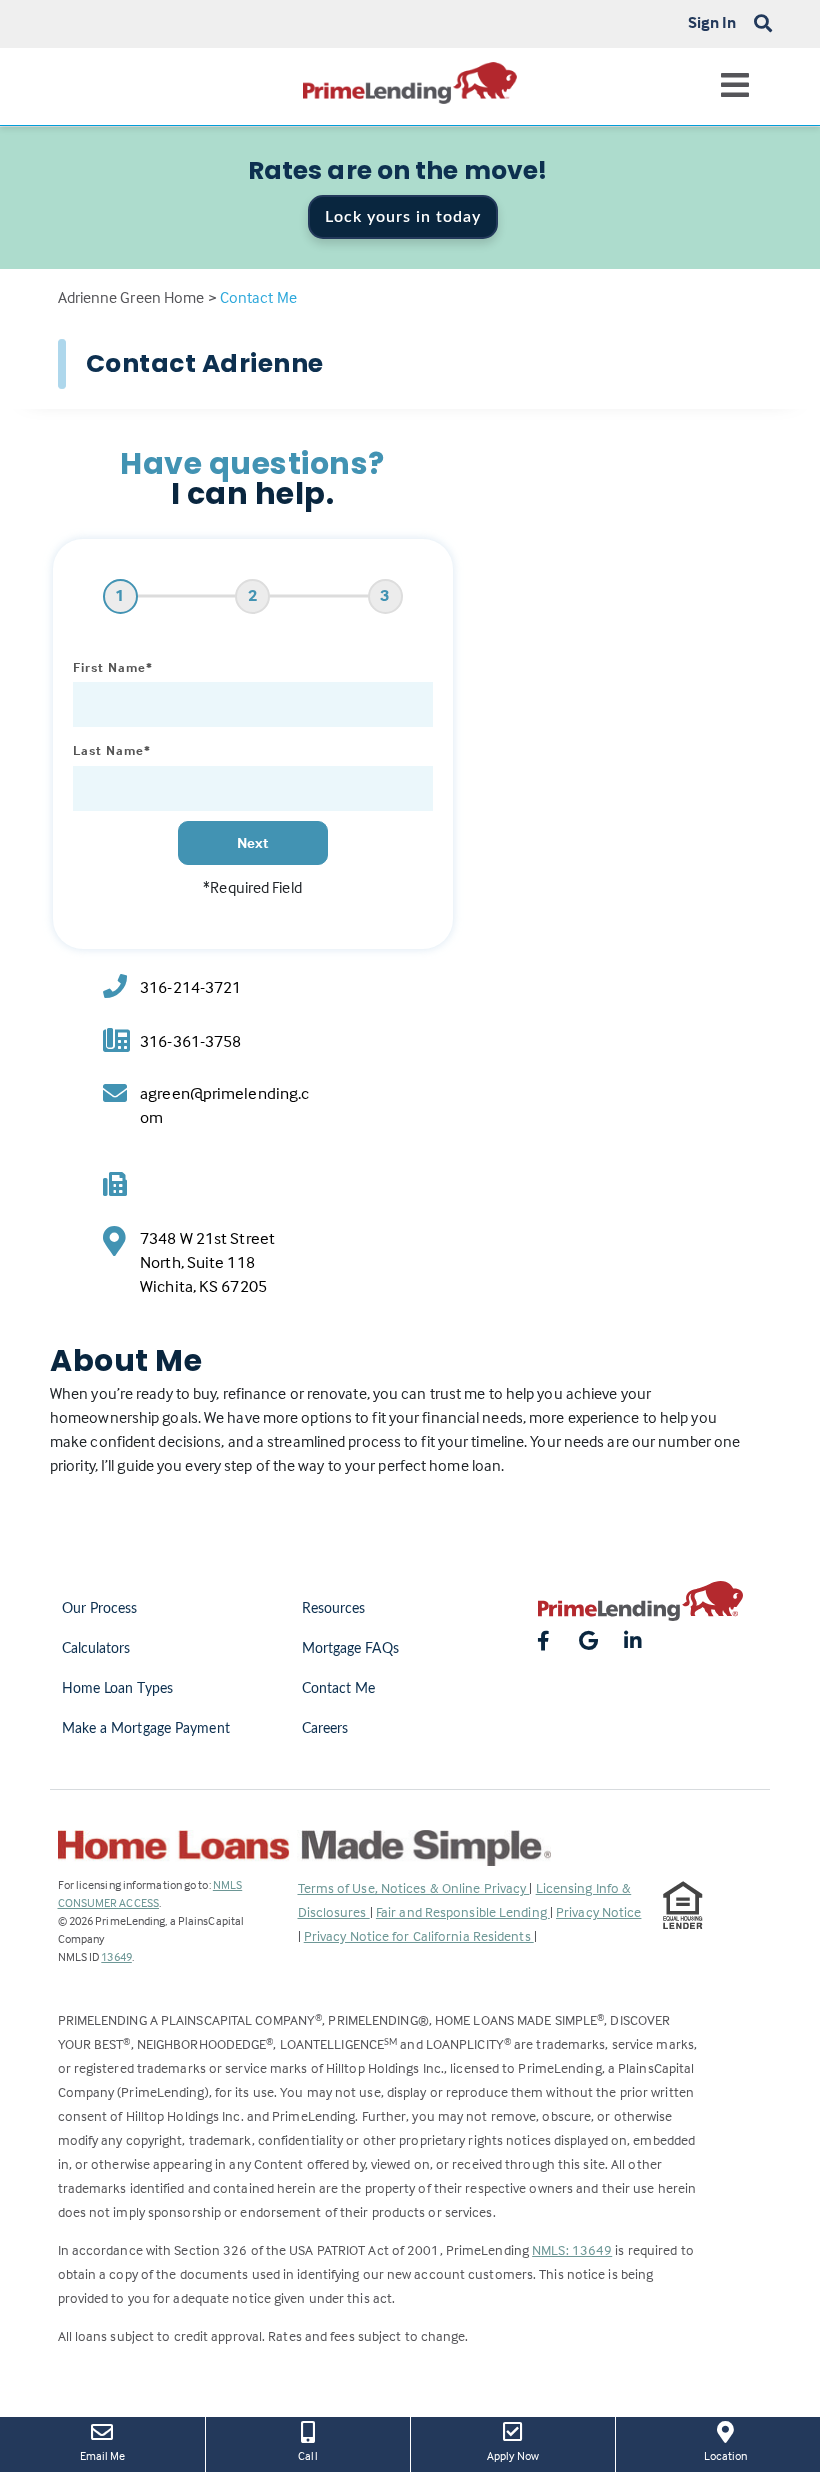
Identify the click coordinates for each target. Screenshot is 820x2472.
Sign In (712, 22)
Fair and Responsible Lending (463, 1911)
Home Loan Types (118, 1689)
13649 (116, 1956)
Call (307, 2455)
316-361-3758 (190, 1041)
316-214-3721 (190, 987)
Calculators (96, 1649)
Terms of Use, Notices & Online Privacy (414, 1887)
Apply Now (527, 2455)
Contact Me (339, 1689)
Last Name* (112, 750)
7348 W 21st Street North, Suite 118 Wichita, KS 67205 (207, 1262)
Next (253, 842)
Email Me (103, 2455)
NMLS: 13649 (572, 2249)
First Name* (113, 667)
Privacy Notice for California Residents (419, 1935)
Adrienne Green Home (131, 297)
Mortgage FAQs (350, 1649)
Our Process (100, 1609)
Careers (325, 1729)
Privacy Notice (598, 1911)
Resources (334, 1609)
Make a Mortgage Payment (146, 1729)
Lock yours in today (403, 217)
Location (740, 2455)
